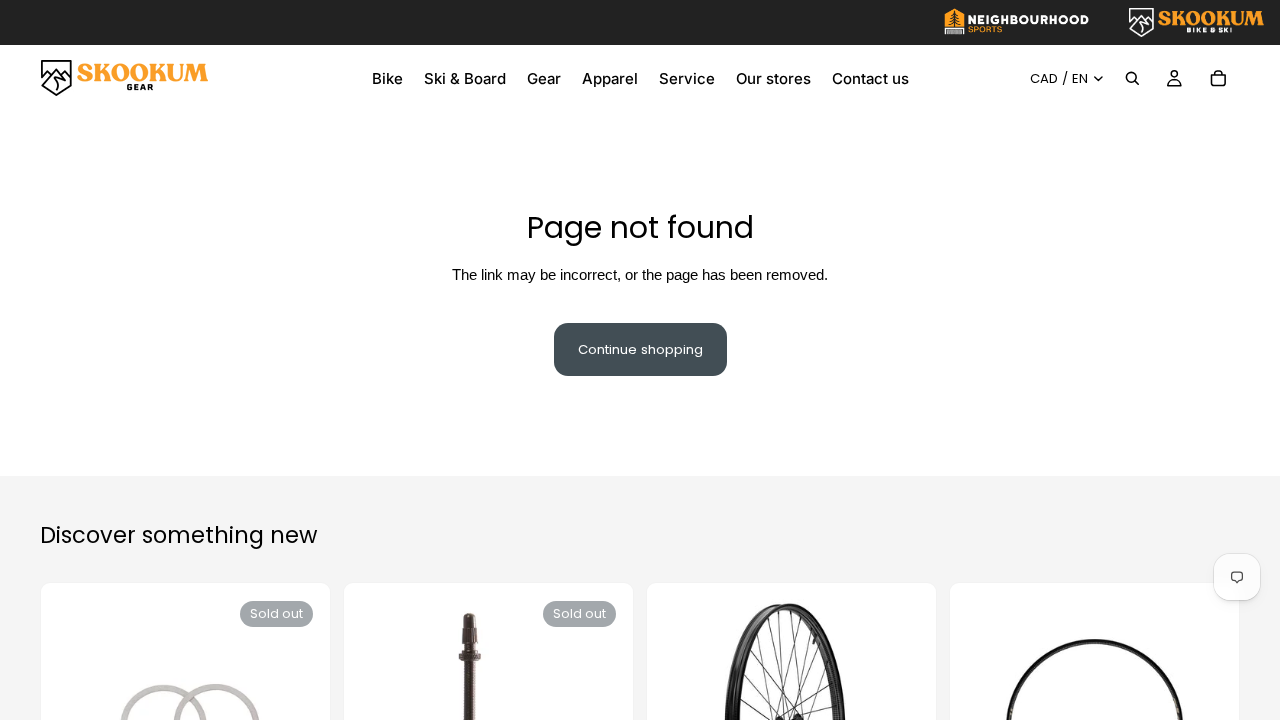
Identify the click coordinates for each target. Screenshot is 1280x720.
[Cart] (1218, 78)
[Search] (1132, 78)
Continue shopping (640, 349)
